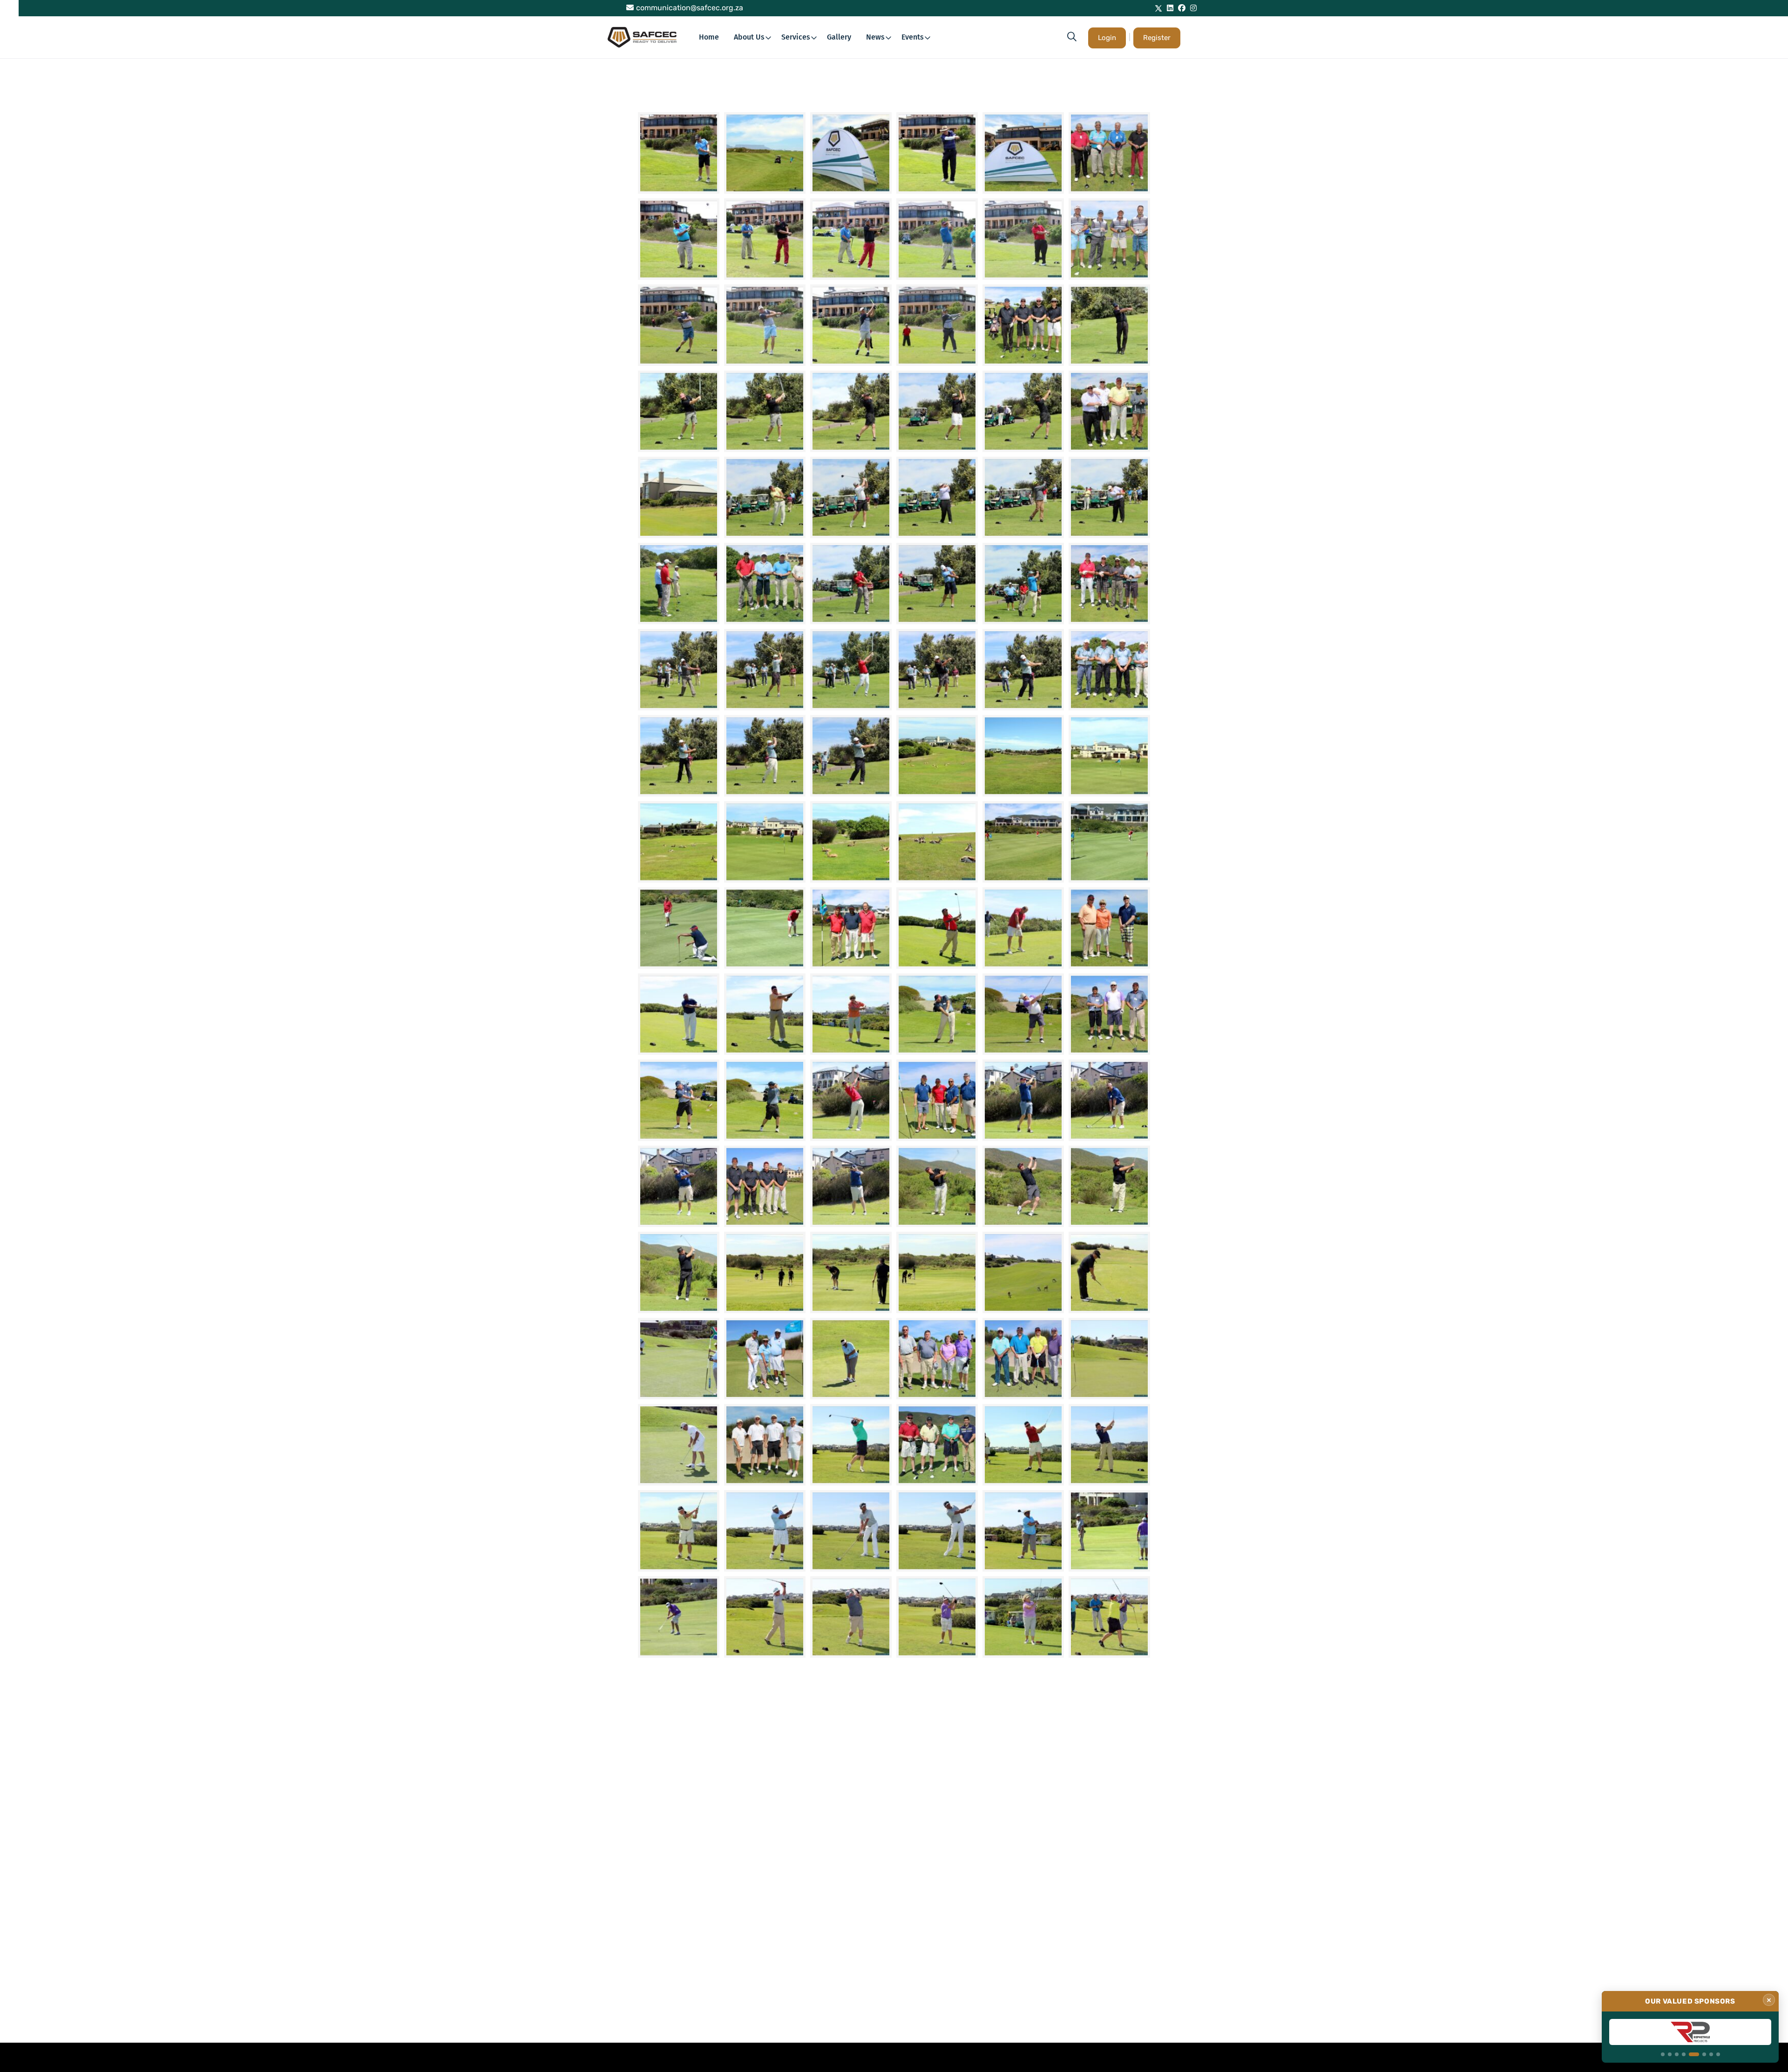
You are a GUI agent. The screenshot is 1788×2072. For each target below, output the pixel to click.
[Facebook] (1182, 8)
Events (913, 37)
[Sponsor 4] (1684, 2054)
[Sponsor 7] (1711, 2054)
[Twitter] (1158, 8)
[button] (1072, 37)
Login (1107, 38)
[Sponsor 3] (1677, 2054)
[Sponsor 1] (1663, 2054)
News (875, 37)
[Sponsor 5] (1691, 2054)
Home (709, 37)
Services (796, 37)
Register (1157, 38)
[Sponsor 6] (1701, 2054)
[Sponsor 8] (1718, 2054)
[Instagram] (1193, 8)
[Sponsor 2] (1670, 2054)
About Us (749, 37)
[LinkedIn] (1170, 8)
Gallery (839, 37)
